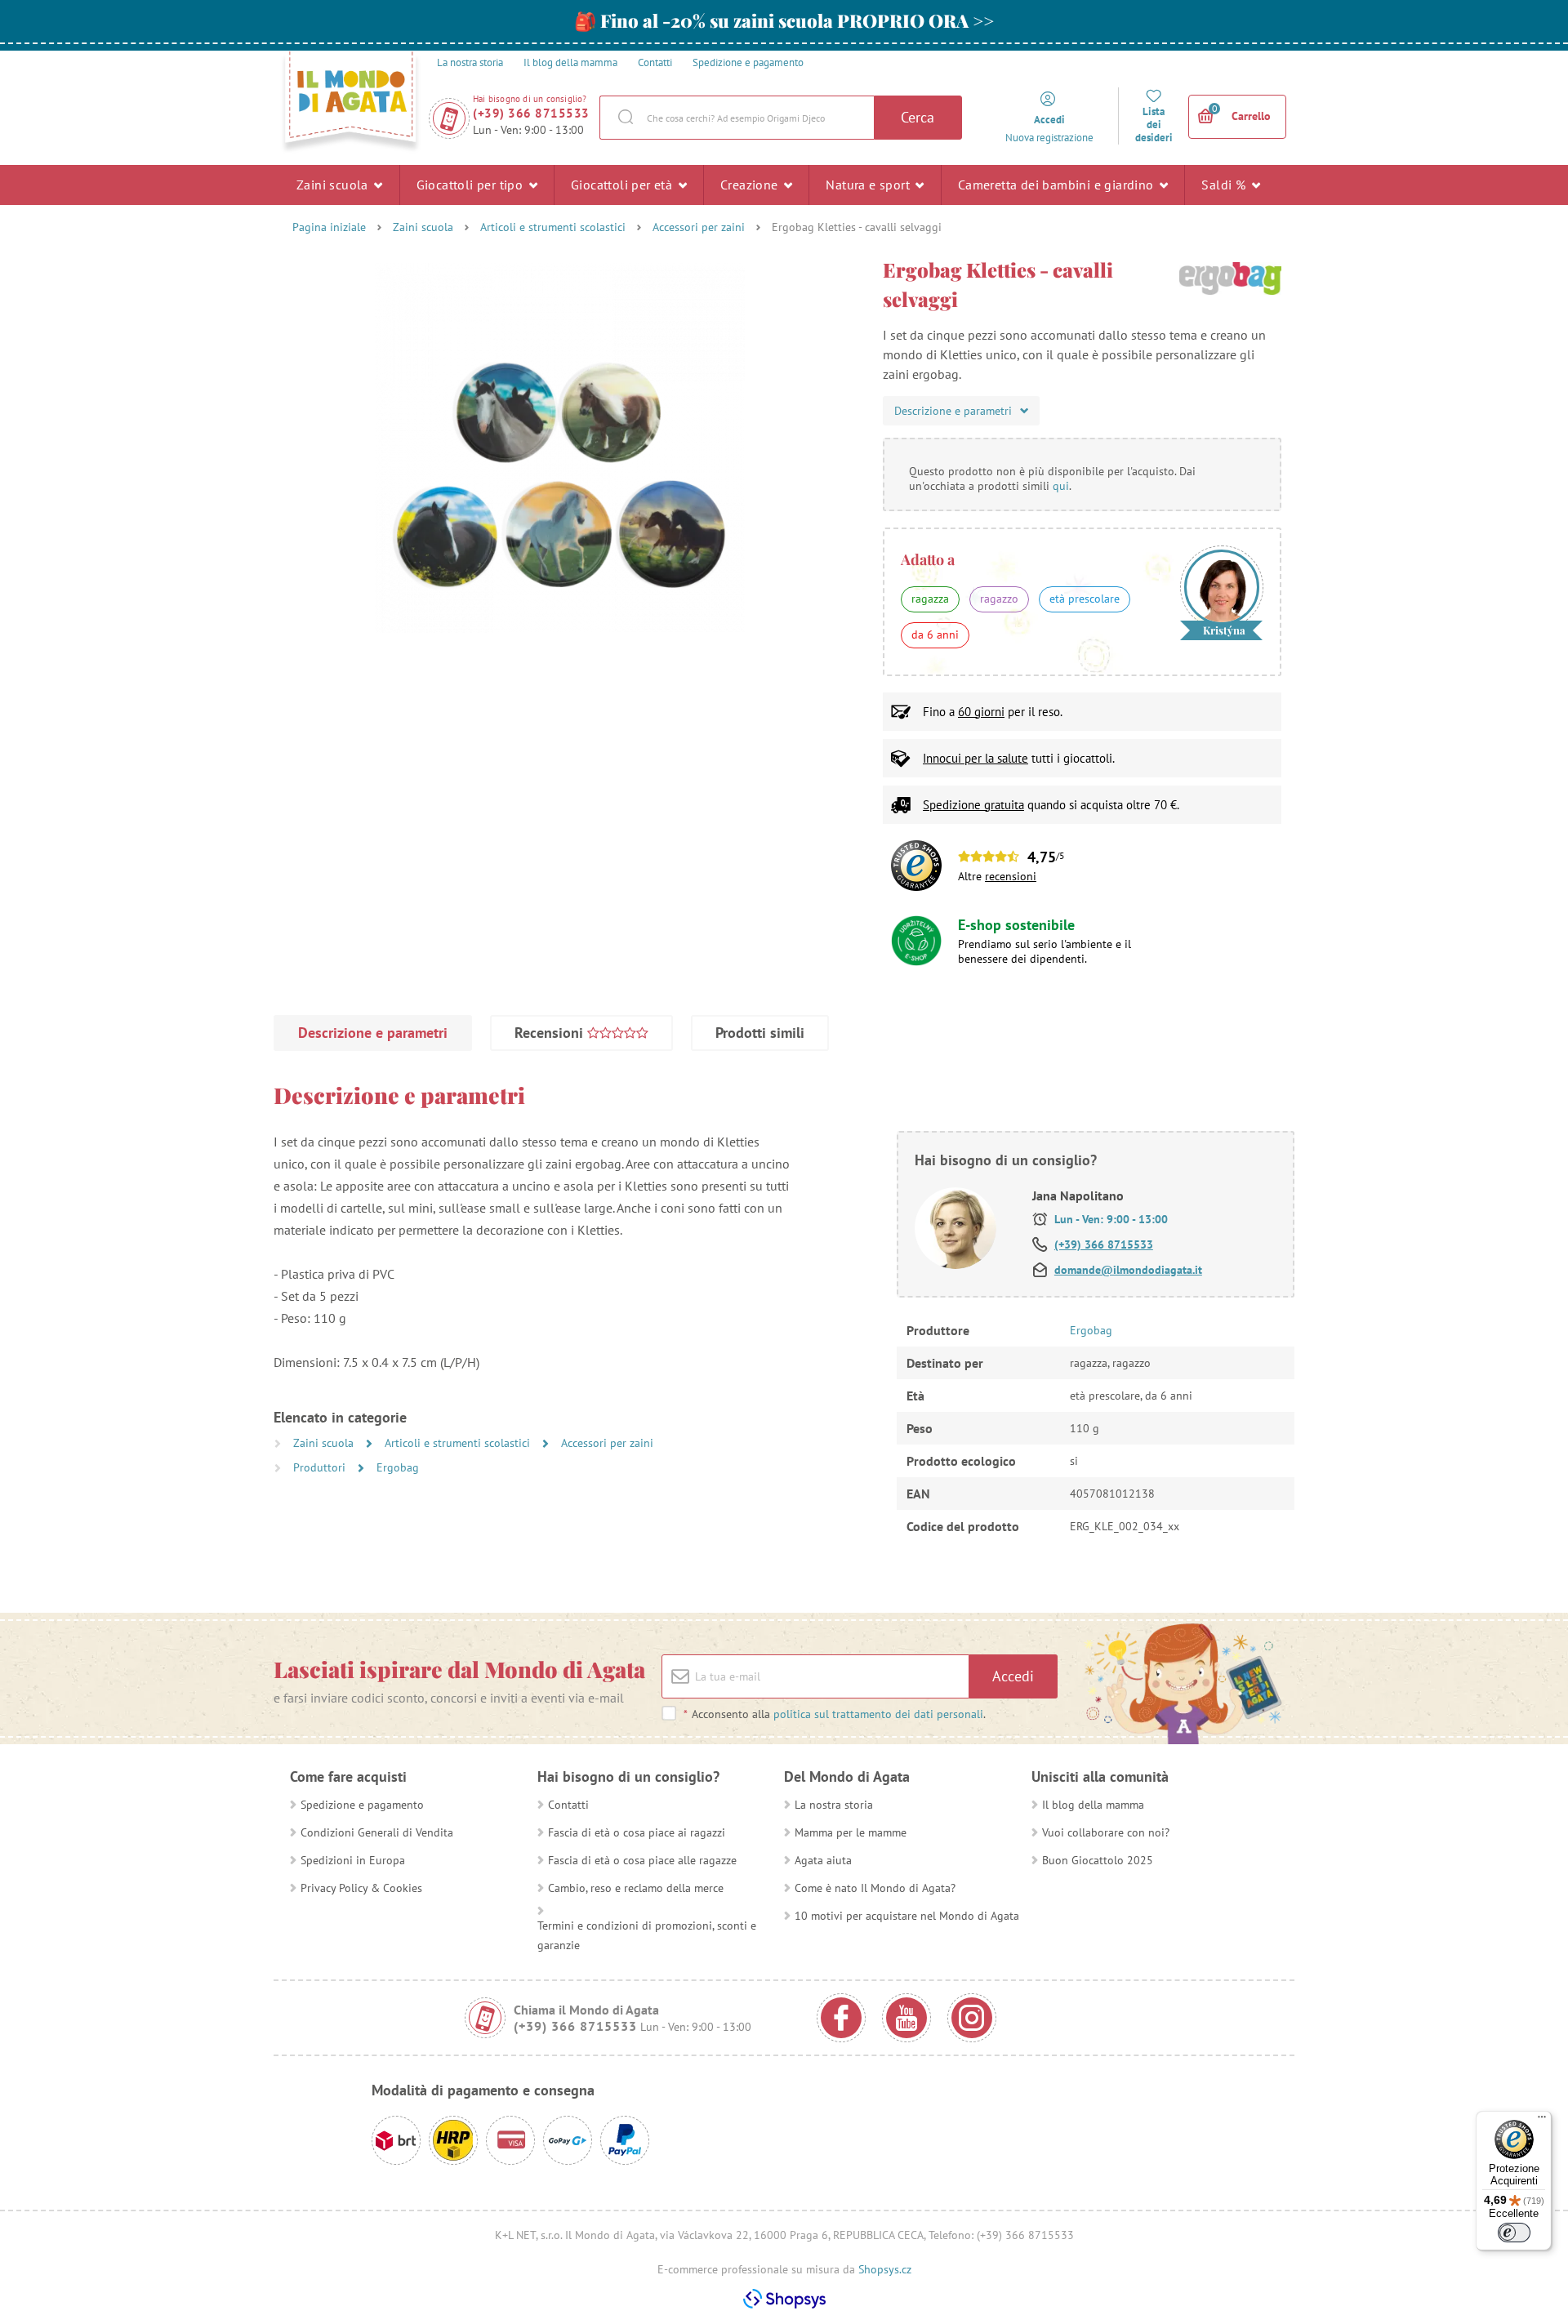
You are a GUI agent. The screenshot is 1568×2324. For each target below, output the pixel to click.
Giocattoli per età (624, 185)
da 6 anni (935, 634)
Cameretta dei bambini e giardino (1058, 185)
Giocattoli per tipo (472, 185)
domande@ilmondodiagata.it (1128, 1270)
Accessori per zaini (699, 227)
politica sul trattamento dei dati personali (878, 1714)
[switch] (1514, 2233)
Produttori (321, 1467)
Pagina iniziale (329, 227)
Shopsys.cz (885, 2269)
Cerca (918, 117)
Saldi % (1225, 185)
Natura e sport (869, 185)
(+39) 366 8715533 (531, 113)
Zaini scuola (334, 185)
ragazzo (999, 599)
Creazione (751, 185)
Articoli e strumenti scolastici (553, 227)
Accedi (1013, 1676)
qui (1061, 486)
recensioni (1011, 876)
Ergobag (398, 1467)
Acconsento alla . (835, 1714)
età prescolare (1085, 599)
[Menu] (1542, 2121)
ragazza (930, 599)
